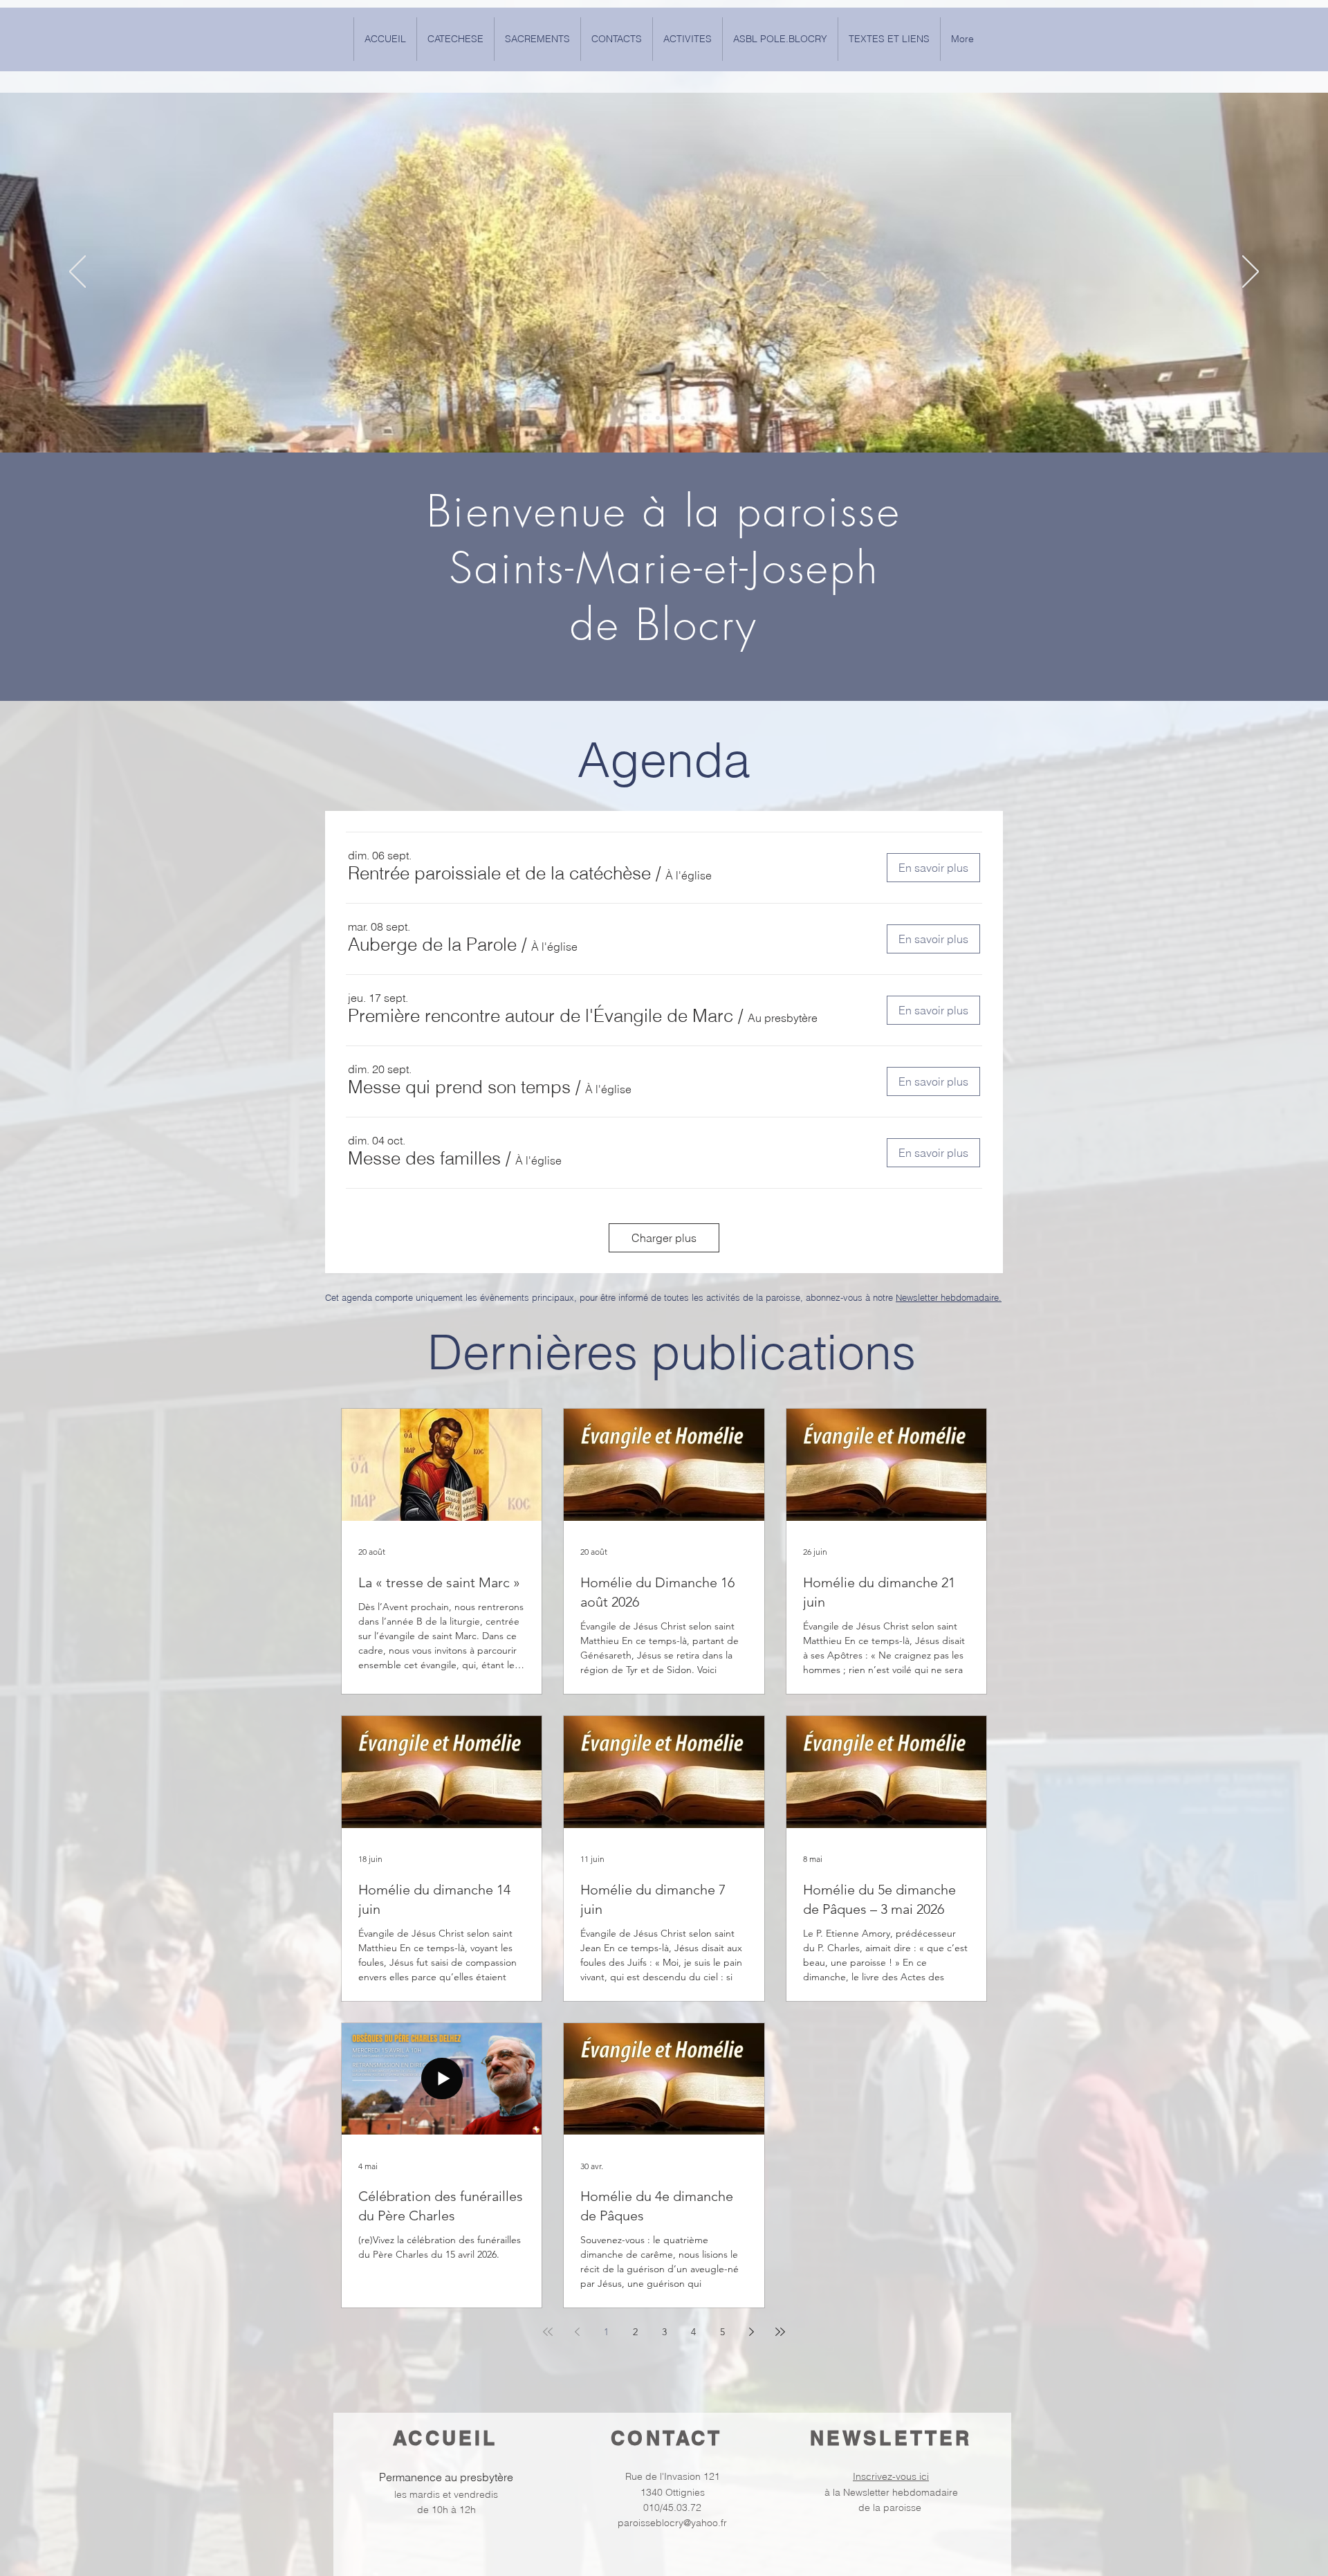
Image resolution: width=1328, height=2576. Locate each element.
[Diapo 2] (683, 418)
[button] (889, 39)
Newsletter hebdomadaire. (949, 1297)
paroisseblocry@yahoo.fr (672, 2523)
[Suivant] (1251, 273)
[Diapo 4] (658, 418)
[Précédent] (77, 273)
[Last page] (780, 2332)
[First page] (548, 2332)
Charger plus (664, 1238)
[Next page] (751, 2332)
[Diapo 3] (670, 418)
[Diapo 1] (645, 418)
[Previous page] (577, 2332)
